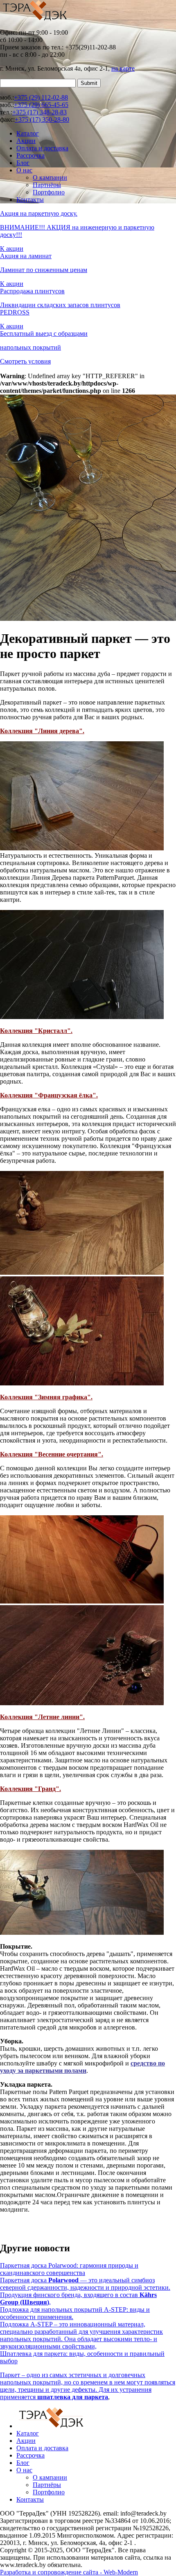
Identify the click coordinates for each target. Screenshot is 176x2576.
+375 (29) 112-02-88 (41, 97)
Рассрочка (30, 155)
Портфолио (49, 192)
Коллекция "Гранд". (30, 1789)
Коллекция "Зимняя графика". (46, 1397)
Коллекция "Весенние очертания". (52, 1454)
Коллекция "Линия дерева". (42, 731)
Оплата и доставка (42, 148)
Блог (23, 163)
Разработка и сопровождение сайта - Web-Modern (69, 2572)
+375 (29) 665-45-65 (41, 105)
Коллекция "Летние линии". (42, 1717)
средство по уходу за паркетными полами (82, 2067)
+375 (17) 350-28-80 (42, 119)
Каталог (28, 133)
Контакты (30, 200)
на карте (123, 68)
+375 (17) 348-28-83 (39, 112)
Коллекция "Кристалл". (36, 1031)
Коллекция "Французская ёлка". (49, 1095)
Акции (26, 141)
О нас (24, 170)
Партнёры (47, 185)
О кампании (50, 177)
